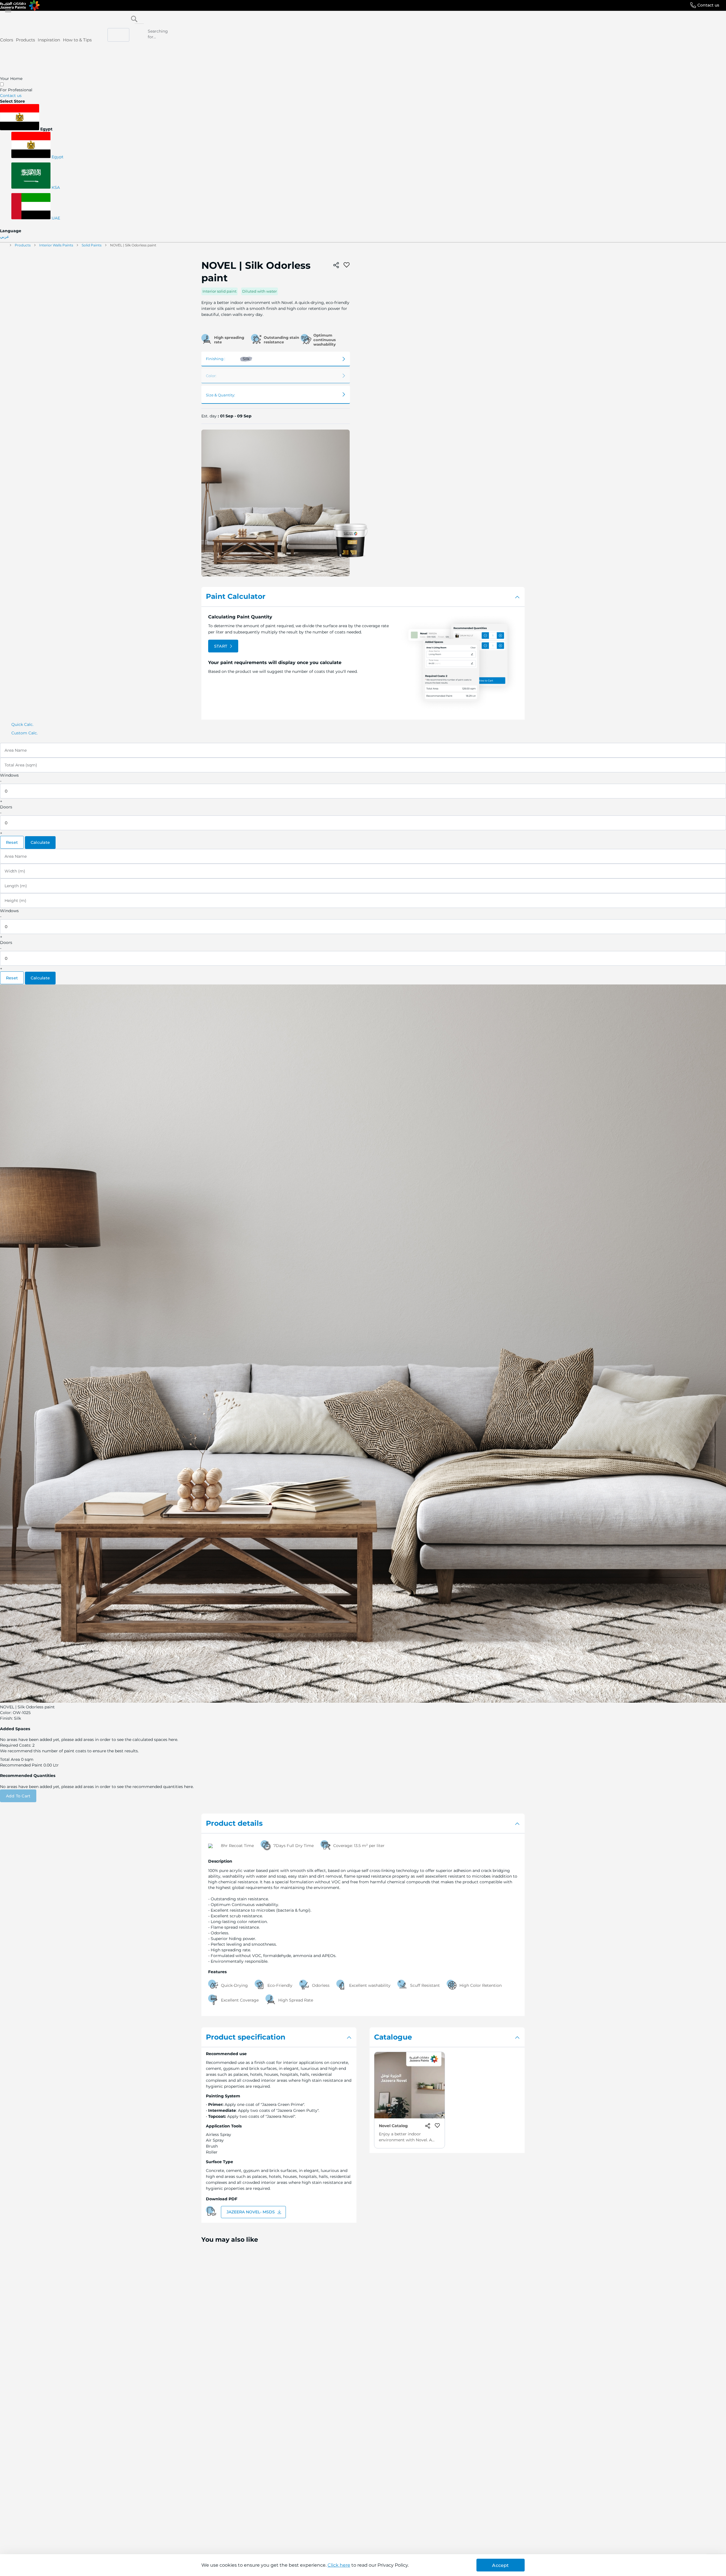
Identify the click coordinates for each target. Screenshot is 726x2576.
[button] (363, 118)
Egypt (57, 157)
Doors (6, 807)
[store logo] (20, 5)
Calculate (40, 842)
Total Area (10, 1759)
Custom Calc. (25, 733)
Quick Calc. (22, 724)
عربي (5, 236)
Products (25, 40)
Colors (7, 40)
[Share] (336, 265)
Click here (339, 2565)
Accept (500, 2565)
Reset (12, 842)
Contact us (708, 5)
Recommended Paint (21, 1765)
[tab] (363, 597)
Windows (9, 775)
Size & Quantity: (220, 395)
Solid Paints (92, 245)
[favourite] (347, 265)
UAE (55, 218)
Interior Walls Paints (56, 245)
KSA (55, 187)
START (221, 646)
